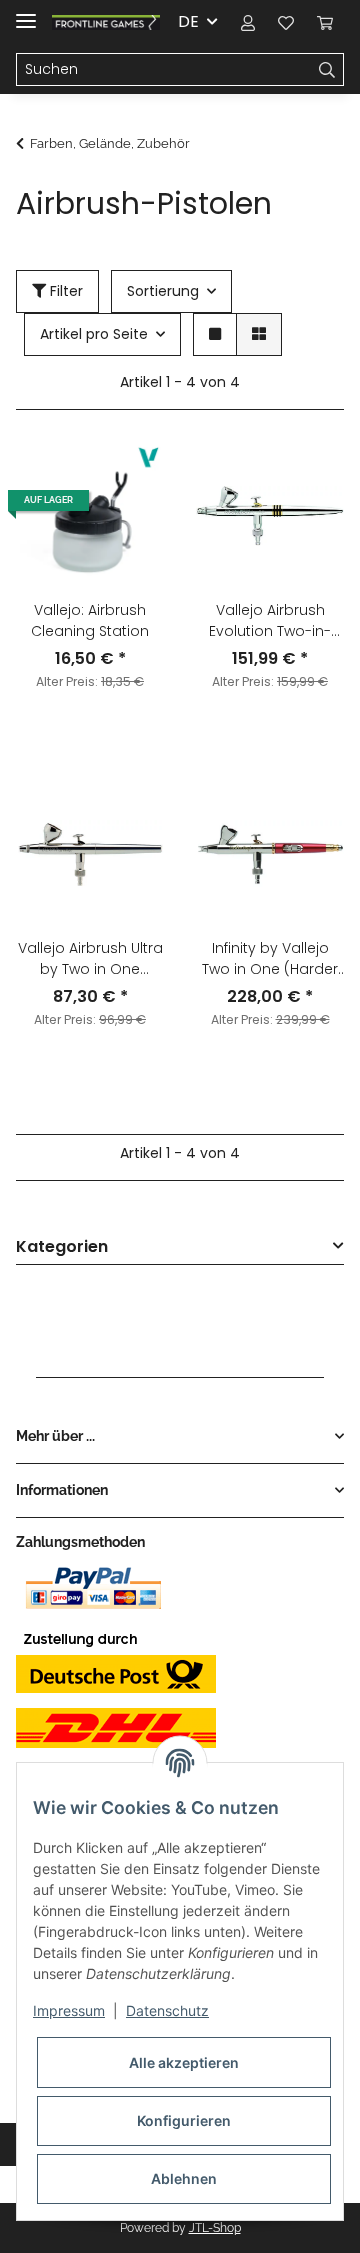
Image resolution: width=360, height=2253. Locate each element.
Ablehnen (184, 2178)
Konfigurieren (184, 2120)
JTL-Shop (215, 2228)
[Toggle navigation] (26, 12)
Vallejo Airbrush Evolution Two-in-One (270, 621)
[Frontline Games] (106, 22)
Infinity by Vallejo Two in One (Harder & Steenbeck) (270, 959)
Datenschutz (167, 2010)
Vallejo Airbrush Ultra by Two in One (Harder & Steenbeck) (90, 959)
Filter (64, 291)
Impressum (69, 2010)
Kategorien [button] (62, 1247)
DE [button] (188, 21)
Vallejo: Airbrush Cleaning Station (90, 620)
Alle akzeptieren (184, 2062)
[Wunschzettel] (286, 22)
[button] (248, 22)
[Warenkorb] (325, 22)
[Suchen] (327, 70)
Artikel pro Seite (94, 334)
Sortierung (163, 291)
